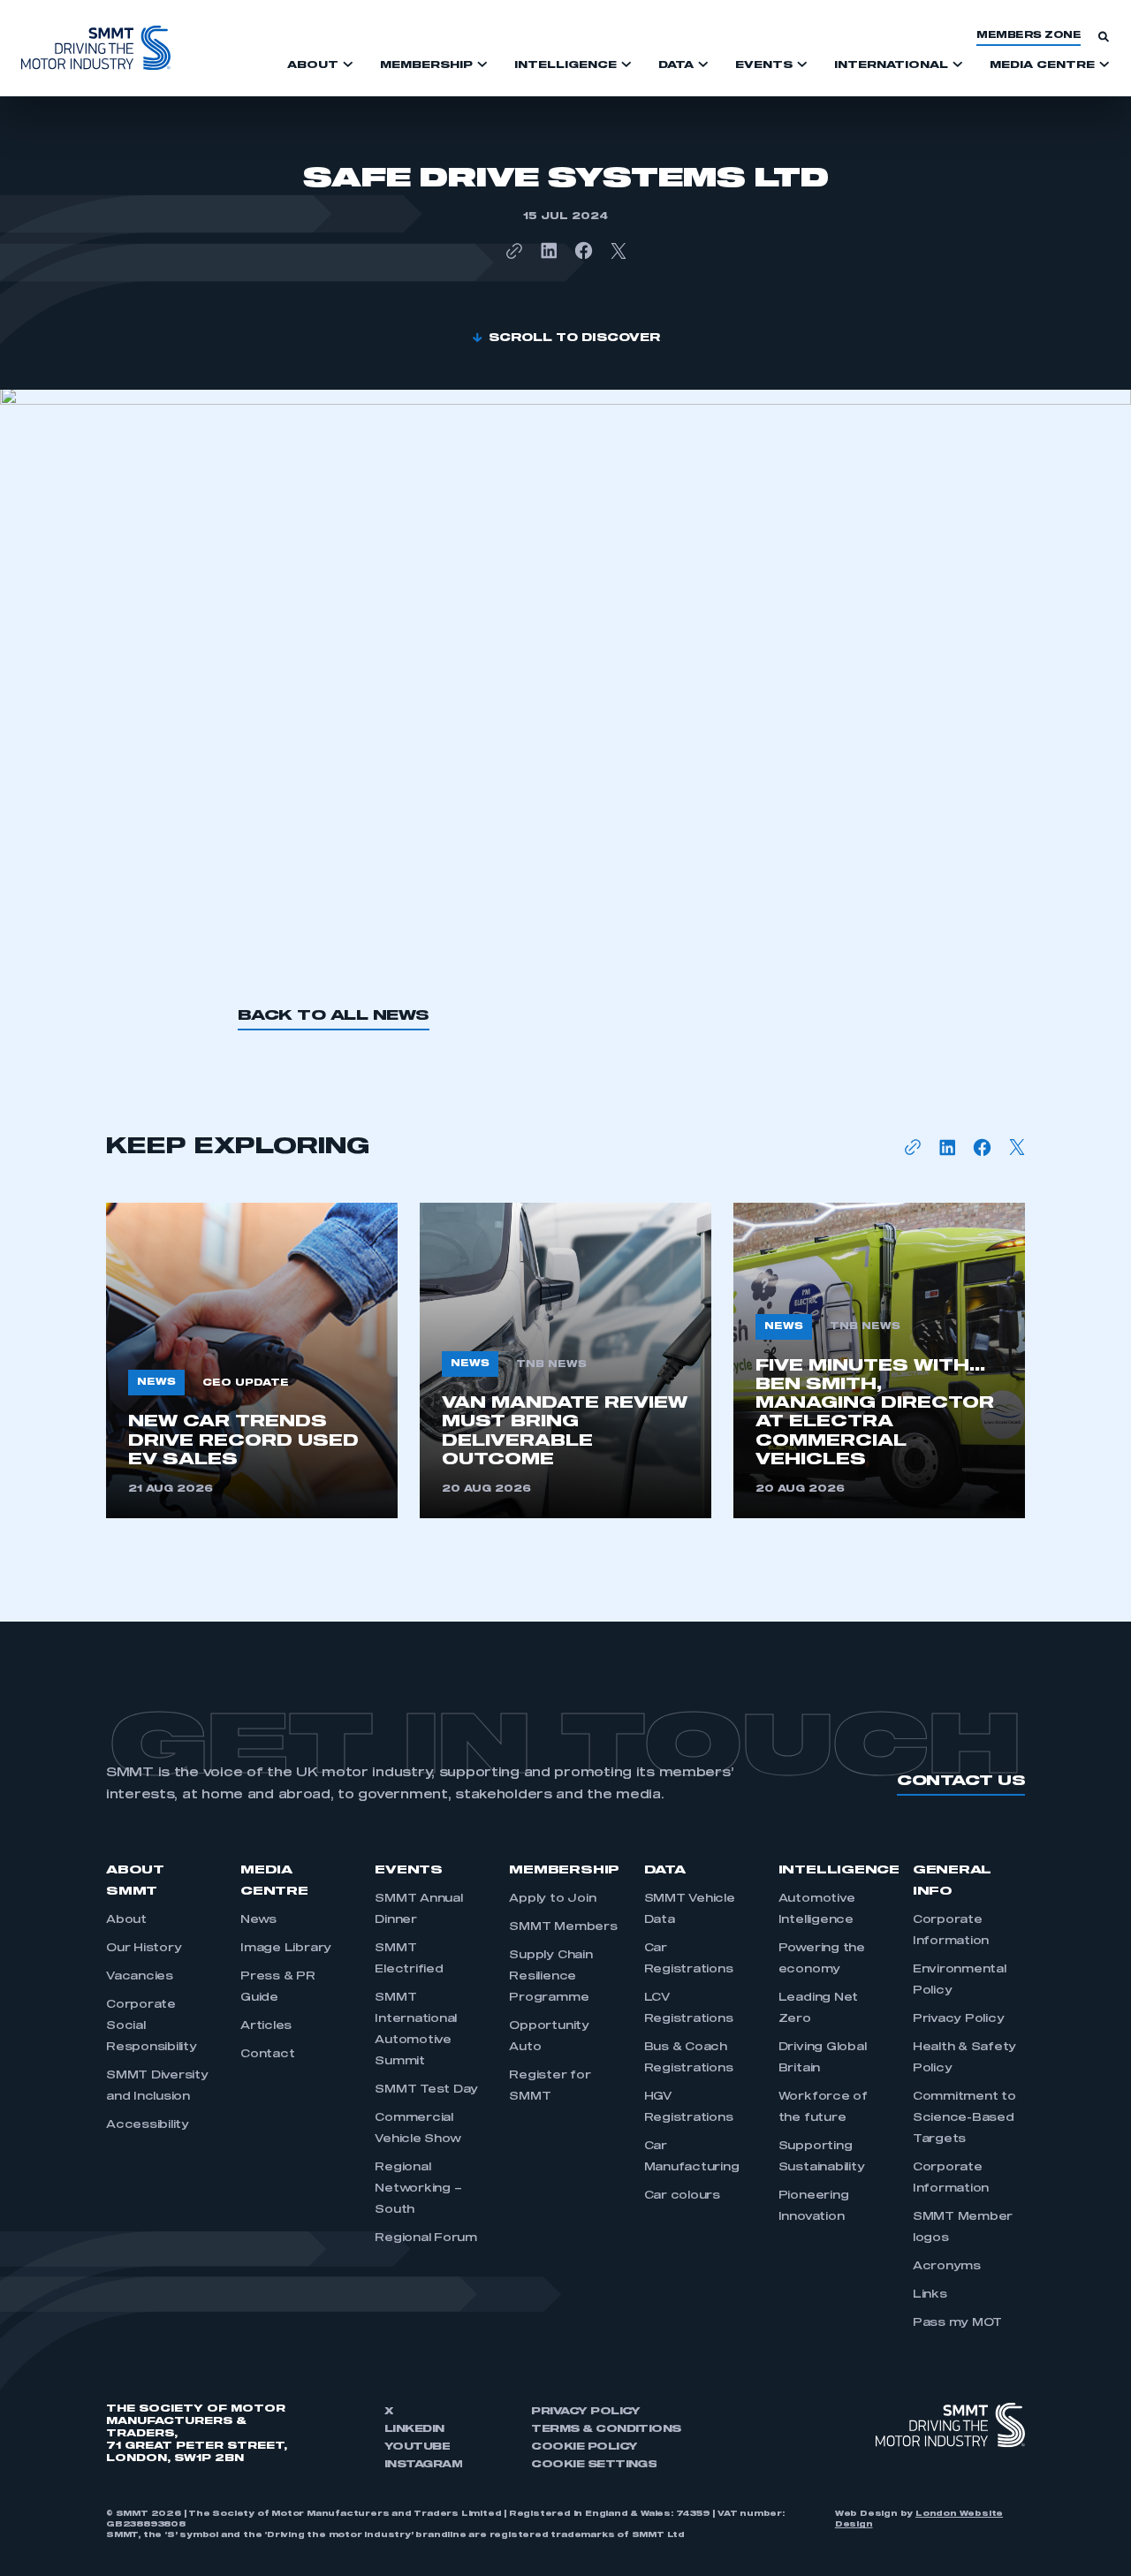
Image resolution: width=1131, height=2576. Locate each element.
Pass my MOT (957, 2323)
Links (930, 2295)
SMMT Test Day (426, 2090)
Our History (144, 1949)
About (126, 1920)
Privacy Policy (959, 2019)
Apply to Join (552, 1899)
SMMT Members (563, 1927)
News (258, 1920)
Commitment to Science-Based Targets (964, 2118)
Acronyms (947, 2267)
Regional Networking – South (418, 2189)
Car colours (682, 2196)
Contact (267, 2055)
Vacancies (140, 1977)
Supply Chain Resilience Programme (550, 1977)
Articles (266, 2026)
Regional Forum (426, 2238)
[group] (252, 1360)
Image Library (286, 1949)
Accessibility (148, 2125)
